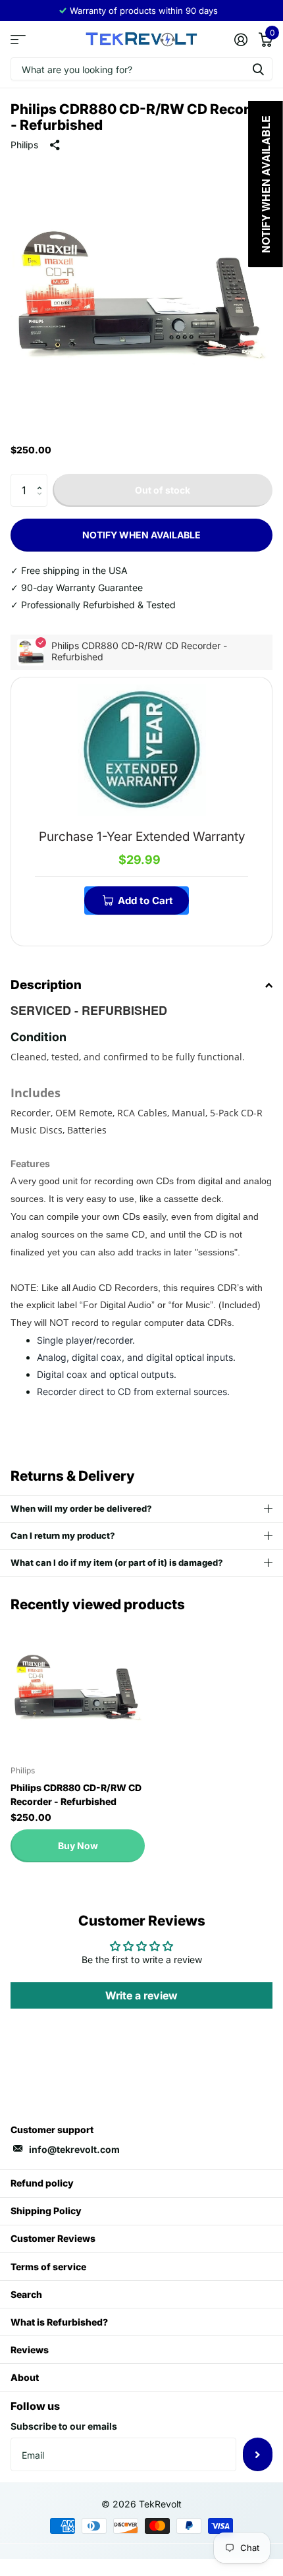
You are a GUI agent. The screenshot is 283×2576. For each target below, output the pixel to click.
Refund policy (42, 2183)
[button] (42, 479)
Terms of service (48, 2267)
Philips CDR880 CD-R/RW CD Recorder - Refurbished (76, 1794)
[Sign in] (241, 40)
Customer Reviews (53, 2238)
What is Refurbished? (59, 2322)
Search (26, 2294)
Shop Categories (18, 39)
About (25, 2377)
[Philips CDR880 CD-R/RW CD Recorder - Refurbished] (78, 1688)
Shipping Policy (46, 2211)
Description (46, 985)
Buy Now (78, 1846)
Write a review (141, 1995)
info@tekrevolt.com (74, 2149)
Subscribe (258, 2454)
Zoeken (258, 69)
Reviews (30, 2350)
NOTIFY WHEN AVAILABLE (141, 535)
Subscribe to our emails (64, 2426)
